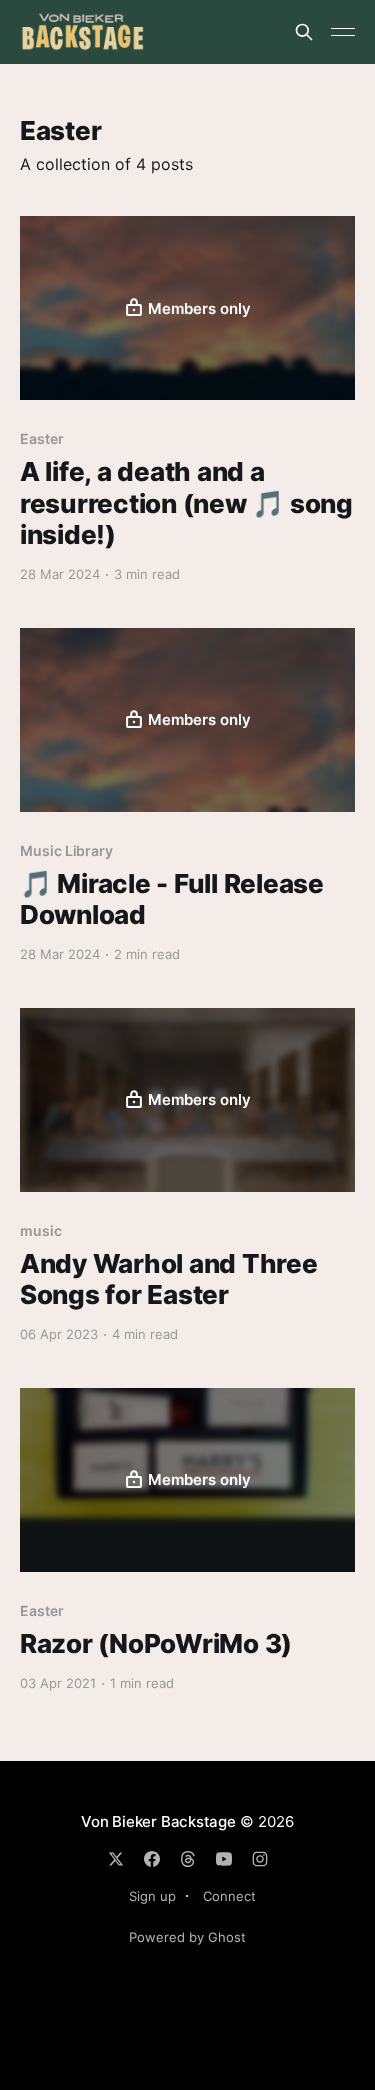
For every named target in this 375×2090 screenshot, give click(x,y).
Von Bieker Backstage (158, 1821)
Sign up (152, 1896)
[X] (116, 1859)
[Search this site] (304, 32)
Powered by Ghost (187, 1937)
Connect (229, 1896)
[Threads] (188, 1859)
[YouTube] (224, 1859)
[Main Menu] (343, 32)
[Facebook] (152, 1859)
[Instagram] (260, 1859)
